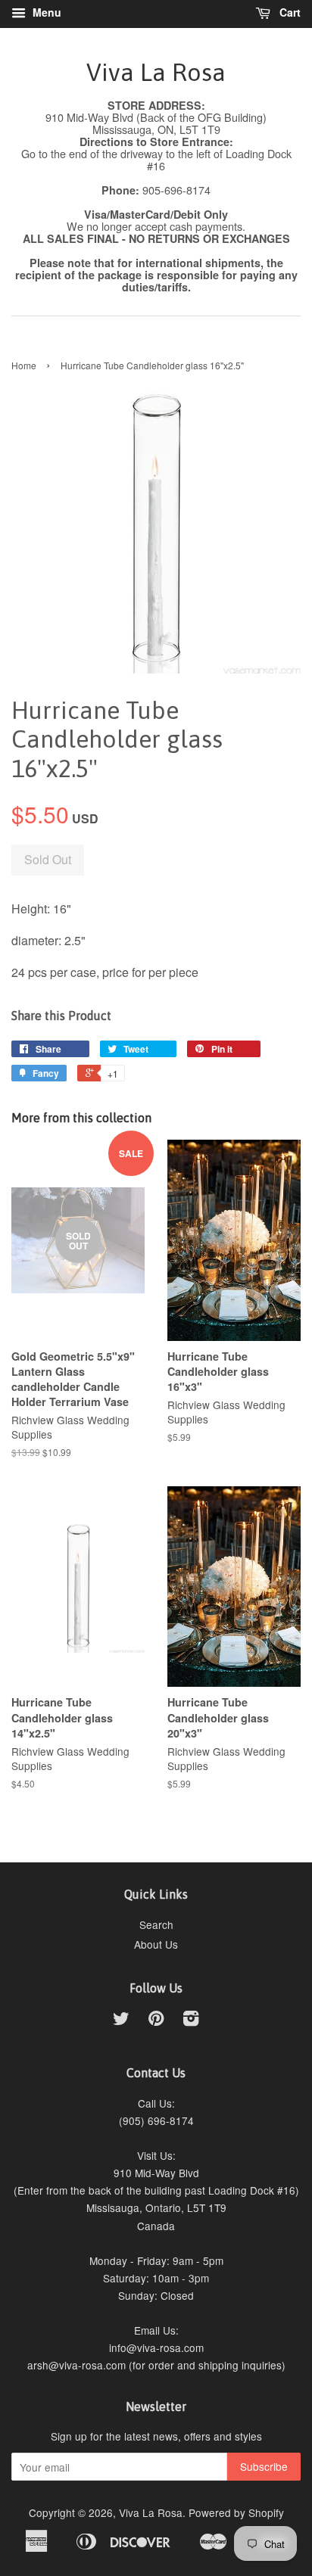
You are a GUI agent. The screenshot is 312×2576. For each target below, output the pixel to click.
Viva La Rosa (156, 72)
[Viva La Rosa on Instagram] (191, 2021)
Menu (45, 12)
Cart (289, 12)
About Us (156, 1944)
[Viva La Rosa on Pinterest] (156, 2021)
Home (24, 365)
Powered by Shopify (236, 2512)
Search (156, 1924)
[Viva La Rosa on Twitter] (121, 2021)
